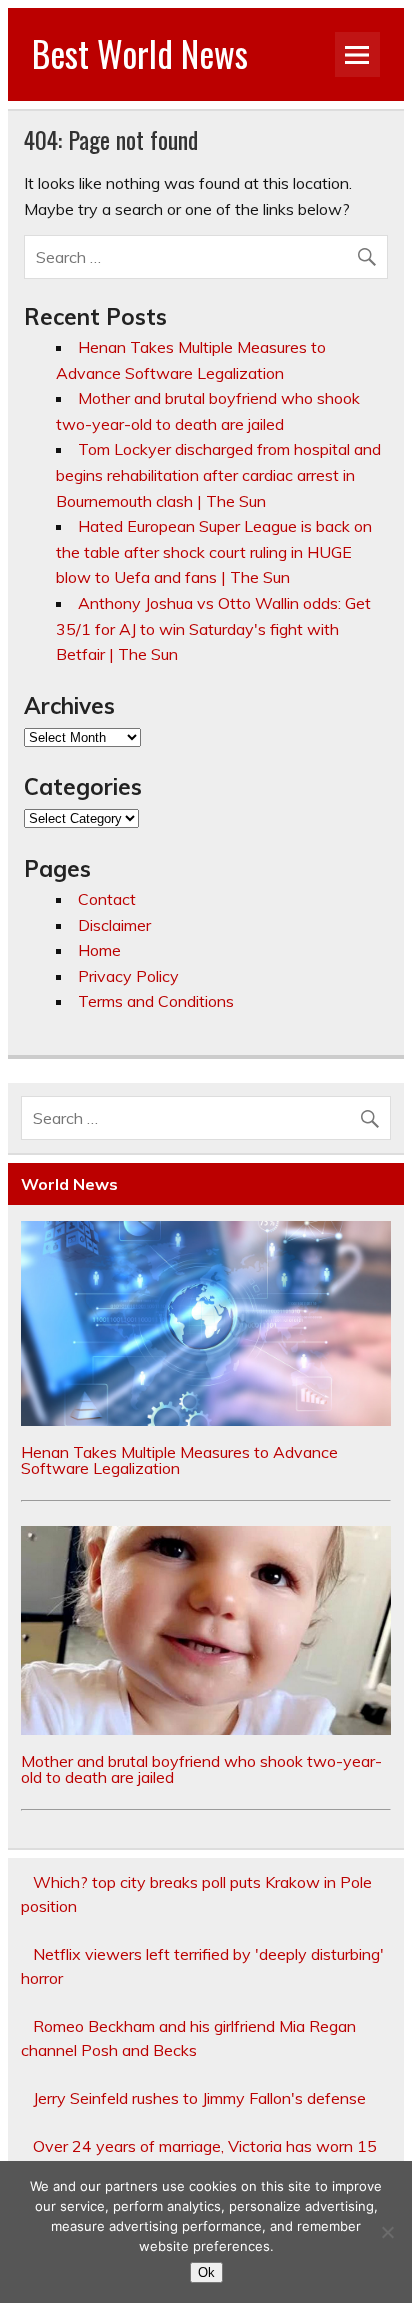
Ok (206, 2272)
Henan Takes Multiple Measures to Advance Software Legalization (179, 1460)
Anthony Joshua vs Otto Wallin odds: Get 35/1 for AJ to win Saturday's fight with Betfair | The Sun (213, 628)
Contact (107, 899)
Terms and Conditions (156, 1001)
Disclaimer (114, 925)
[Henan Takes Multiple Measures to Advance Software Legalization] (206, 1420)
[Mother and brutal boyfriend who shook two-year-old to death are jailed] (206, 1729)
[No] (387, 2232)
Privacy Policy (128, 976)
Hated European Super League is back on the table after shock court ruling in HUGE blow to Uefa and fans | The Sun (214, 551)
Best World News (140, 53)
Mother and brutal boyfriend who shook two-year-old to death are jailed (201, 1769)
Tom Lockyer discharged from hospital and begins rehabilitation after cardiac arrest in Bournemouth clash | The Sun (218, 474)
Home (99, 950)
